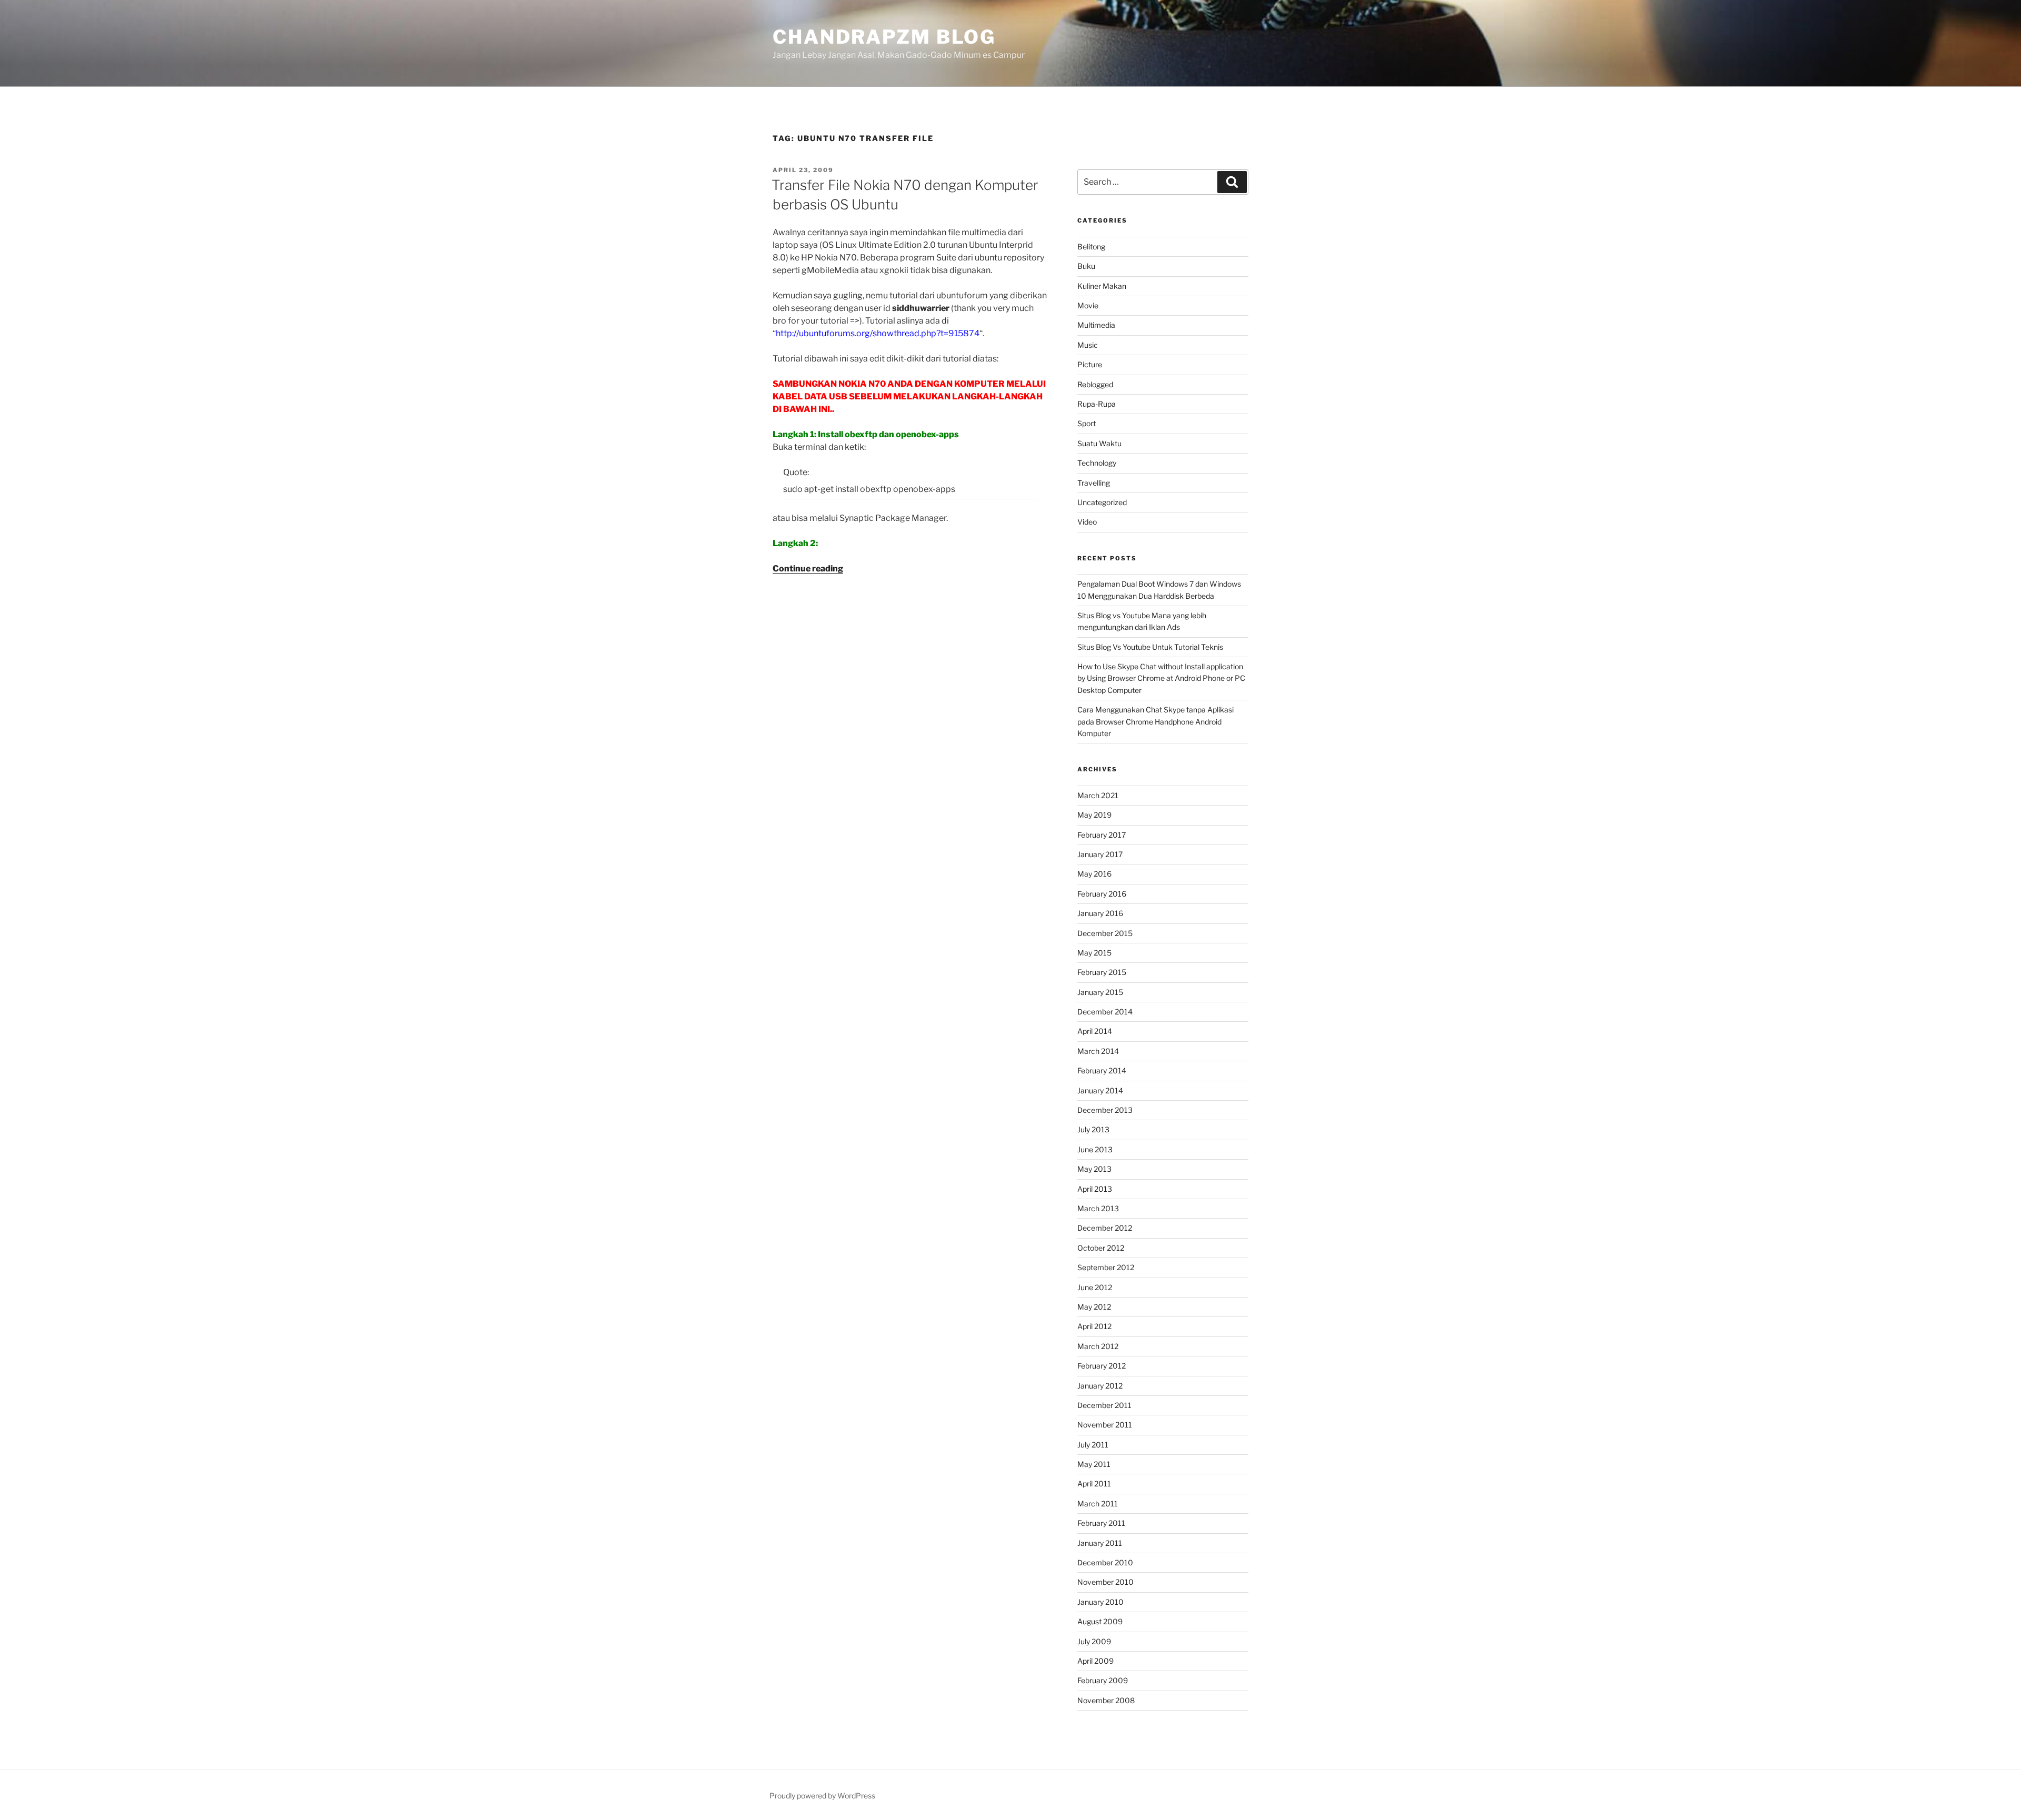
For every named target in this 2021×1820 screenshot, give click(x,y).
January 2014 (1100, 1090)
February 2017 (1102, 835)
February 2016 (1102, 894)
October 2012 (1101, 1248)
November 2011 (1105, 1425)
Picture (1090, 364)
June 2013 (1095, 1149)
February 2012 (1102, 1366)
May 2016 (1094, 874)
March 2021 (1098, 795)
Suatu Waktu (1099, 443)
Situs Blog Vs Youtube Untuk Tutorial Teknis (1150, 647)
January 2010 (1100, 1602)
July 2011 (1093, 1445)
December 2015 (1105, 933)
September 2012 (1106, 1267)
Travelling (1094, 483)
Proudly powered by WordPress (822, 1796)
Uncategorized (1102, 502)
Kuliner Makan (1102, 286)
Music (1088, 345)
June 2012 (1095, 1287)
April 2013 (1095, 1189)
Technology (1097, 463)
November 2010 (1105, 1582)
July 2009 (1094, 1641)
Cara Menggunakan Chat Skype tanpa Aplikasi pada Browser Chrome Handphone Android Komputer (1155, 721)
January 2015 (1100, 992)
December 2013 (1105, 1110)
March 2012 (1098, 1346)
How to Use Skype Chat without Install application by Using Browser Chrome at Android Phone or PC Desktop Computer (1161, 678)
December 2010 (1105, 1562)
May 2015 (1094, 953)
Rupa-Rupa (1097, 404)
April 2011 (1094, 1484)
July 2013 (1093, 1129)
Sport (1087, 423)
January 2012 (1100, 1386)
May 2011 (1094, 1464)
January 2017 (1100, 854)
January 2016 (1100, 913)
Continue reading (808, 569)
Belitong (1091, 247)
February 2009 (1103, 1680)
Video (1087, 522)
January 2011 (1100, 1543)
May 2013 (1094, 1169)
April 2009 (1095, 1661)
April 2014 (1095, 1031)
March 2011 (1098, 1504)
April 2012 (1094, 1326)
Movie (1088, 305)
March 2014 (1098, 1051)
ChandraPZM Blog (884, 37)
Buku (1086, 266)
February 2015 (1102, 972)
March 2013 (1098, 1208)
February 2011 (1101, 1523)
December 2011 (1104, 1405)
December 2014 (1105, 1012)
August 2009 (1100, 1621)
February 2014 (1102, 1070)
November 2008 (1106, 1700)
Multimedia (1096, 325)
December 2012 (1105, 1228)
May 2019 (1094, 815)
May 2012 (1094, 1307)
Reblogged (1095, 384)
